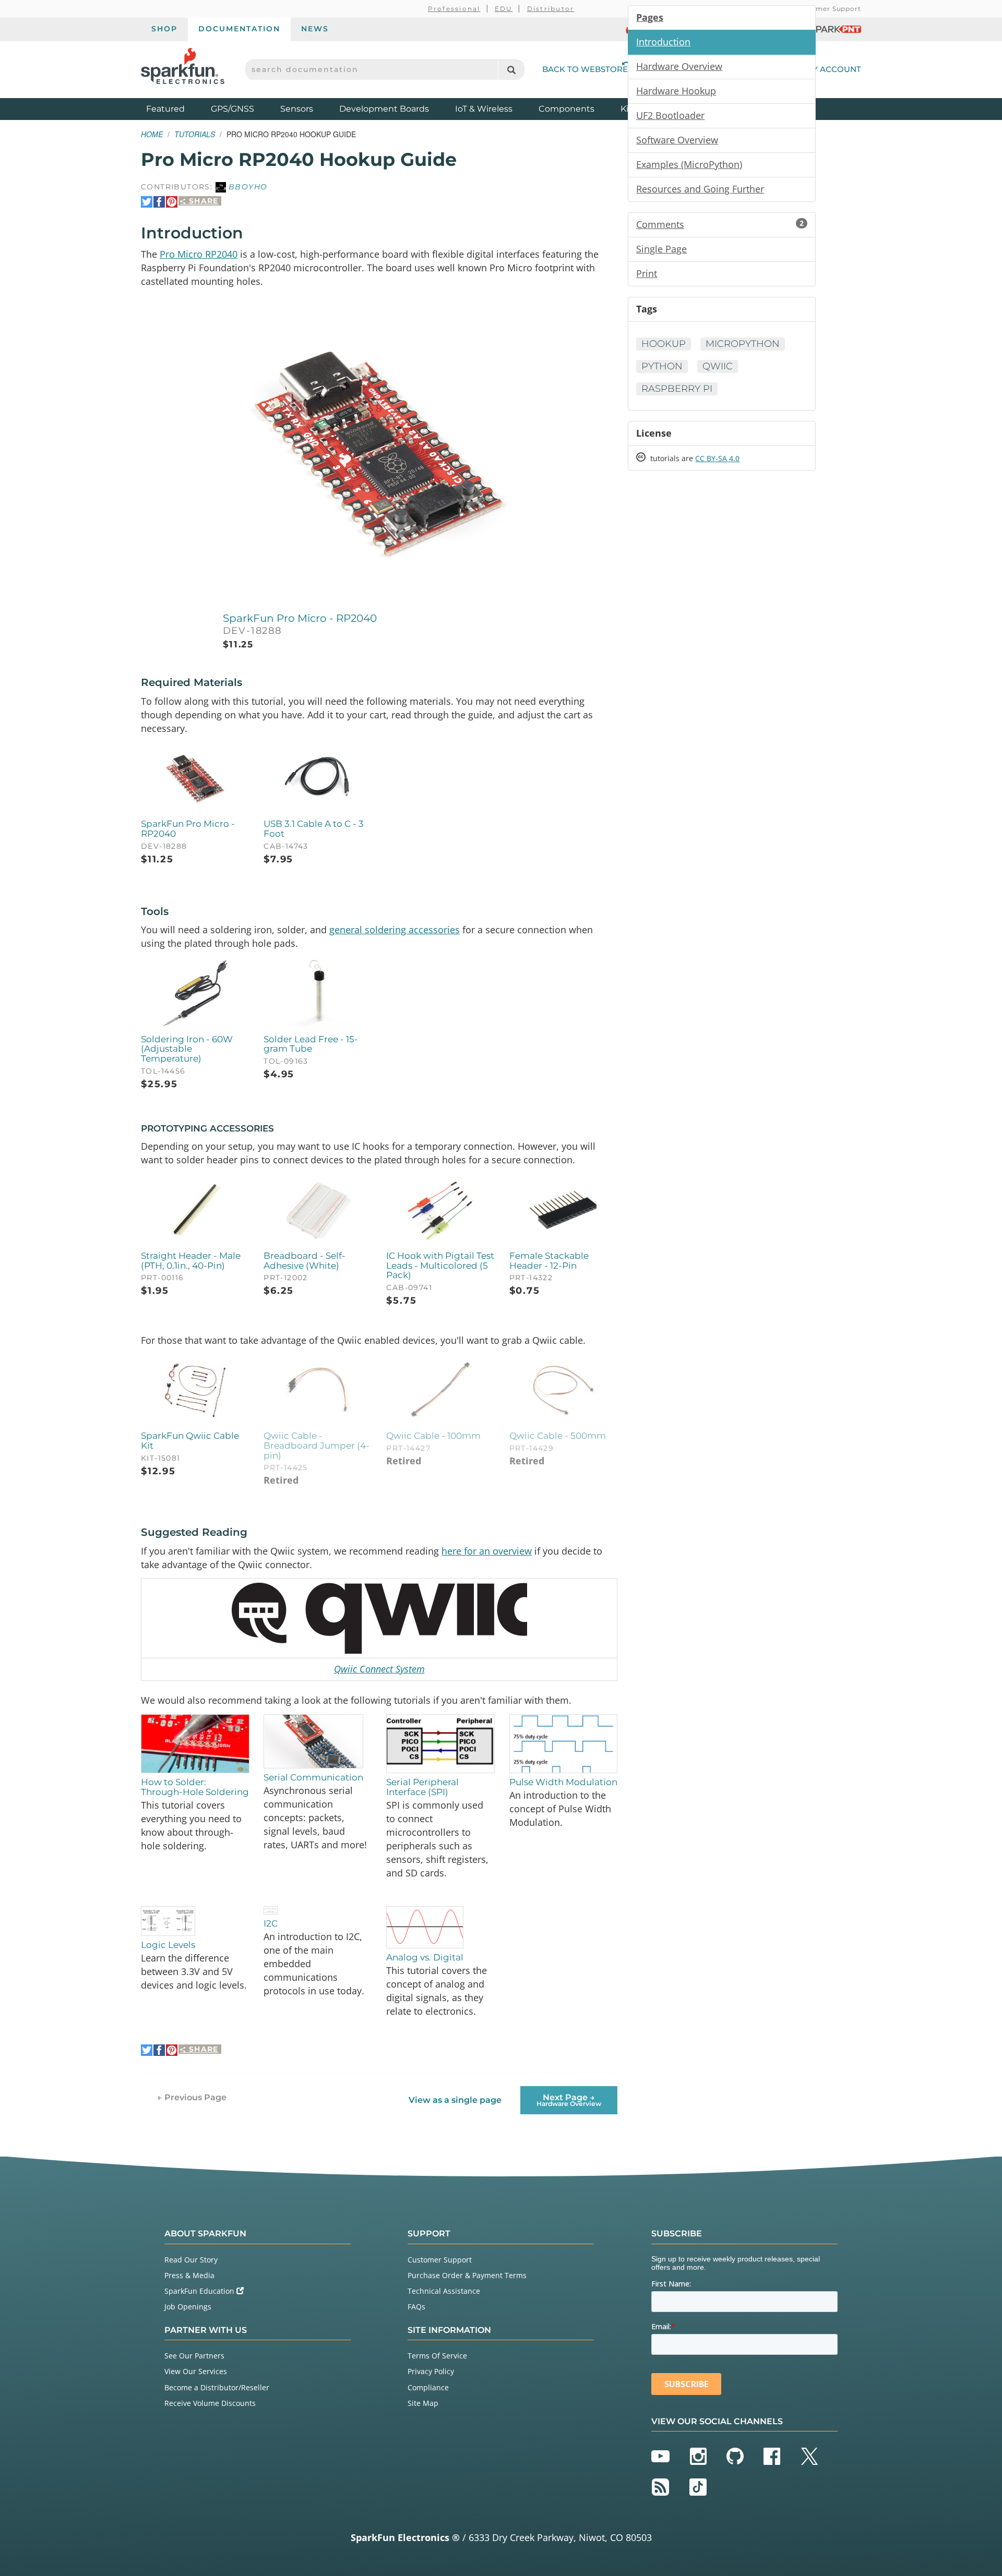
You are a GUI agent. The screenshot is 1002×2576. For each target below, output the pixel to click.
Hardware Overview (679, 66)
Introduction (663, 42)
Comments (720, 224)
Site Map (423, 2403)
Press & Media (189, 2275)
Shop (164, 29)
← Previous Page (192, 2097)
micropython (743, 344)
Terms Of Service (437, 2356)
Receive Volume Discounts (210, 2403)
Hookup (664, 344)
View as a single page (455, 2100)
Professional (454, 9)
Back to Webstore (585, 69)
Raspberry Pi (677, 389)
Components (566, 109)
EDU (504, 9)
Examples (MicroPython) (689, 164)
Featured (176, 109)
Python (662, 366)
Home (152, 134)
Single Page (661, 249)
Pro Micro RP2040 (199, 254)
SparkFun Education (200, 2291)
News (315, 29)
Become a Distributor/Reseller (217, 2387)
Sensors (297, 109)
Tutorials (195, 134)
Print (647, 273)
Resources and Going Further (700, 189)
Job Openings (188, 2307)
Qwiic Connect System (379, 1669)
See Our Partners (194, 2356)
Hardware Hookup (676, 91)
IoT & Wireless (484, 109)
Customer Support (828, 9)
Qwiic (718, 366)
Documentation (239, 29)
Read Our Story (191, 2260)
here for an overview (487, 1551)
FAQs (416, 2307)
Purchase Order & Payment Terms (467, 2275)
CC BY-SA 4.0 (717, 458)
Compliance (428, 2387)
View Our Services (196, 2371)
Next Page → (569, 2100)
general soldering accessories (395, 930)
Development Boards (384, 109)
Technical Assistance (444, 2291)
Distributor (551, 9)
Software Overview (677, 140)
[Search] (511, 70)
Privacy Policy (431, 2371)
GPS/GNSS (232, 109)
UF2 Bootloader (670, 115)
